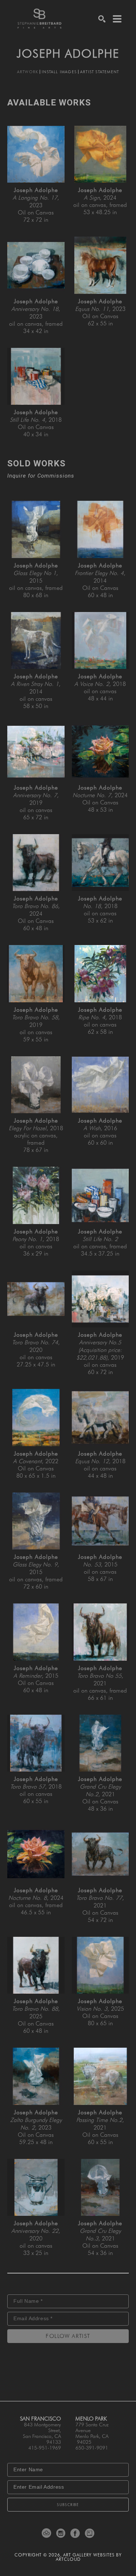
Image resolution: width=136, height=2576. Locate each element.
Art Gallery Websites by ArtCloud (89, 2557)
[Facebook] (76, 2533)
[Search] (102, 19)
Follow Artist (68, 2336)
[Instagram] (62, 2533)
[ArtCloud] (48, 2533)
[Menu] (117, 19)
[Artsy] (90, 2533)
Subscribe (68, 2505)
